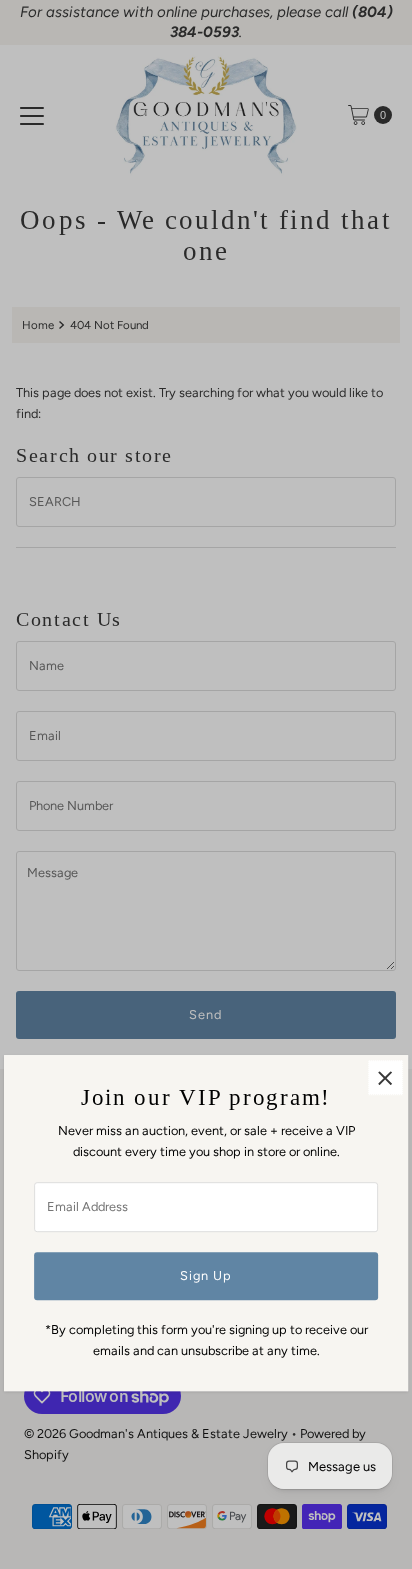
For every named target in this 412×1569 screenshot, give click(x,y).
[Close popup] (385, 1078)
